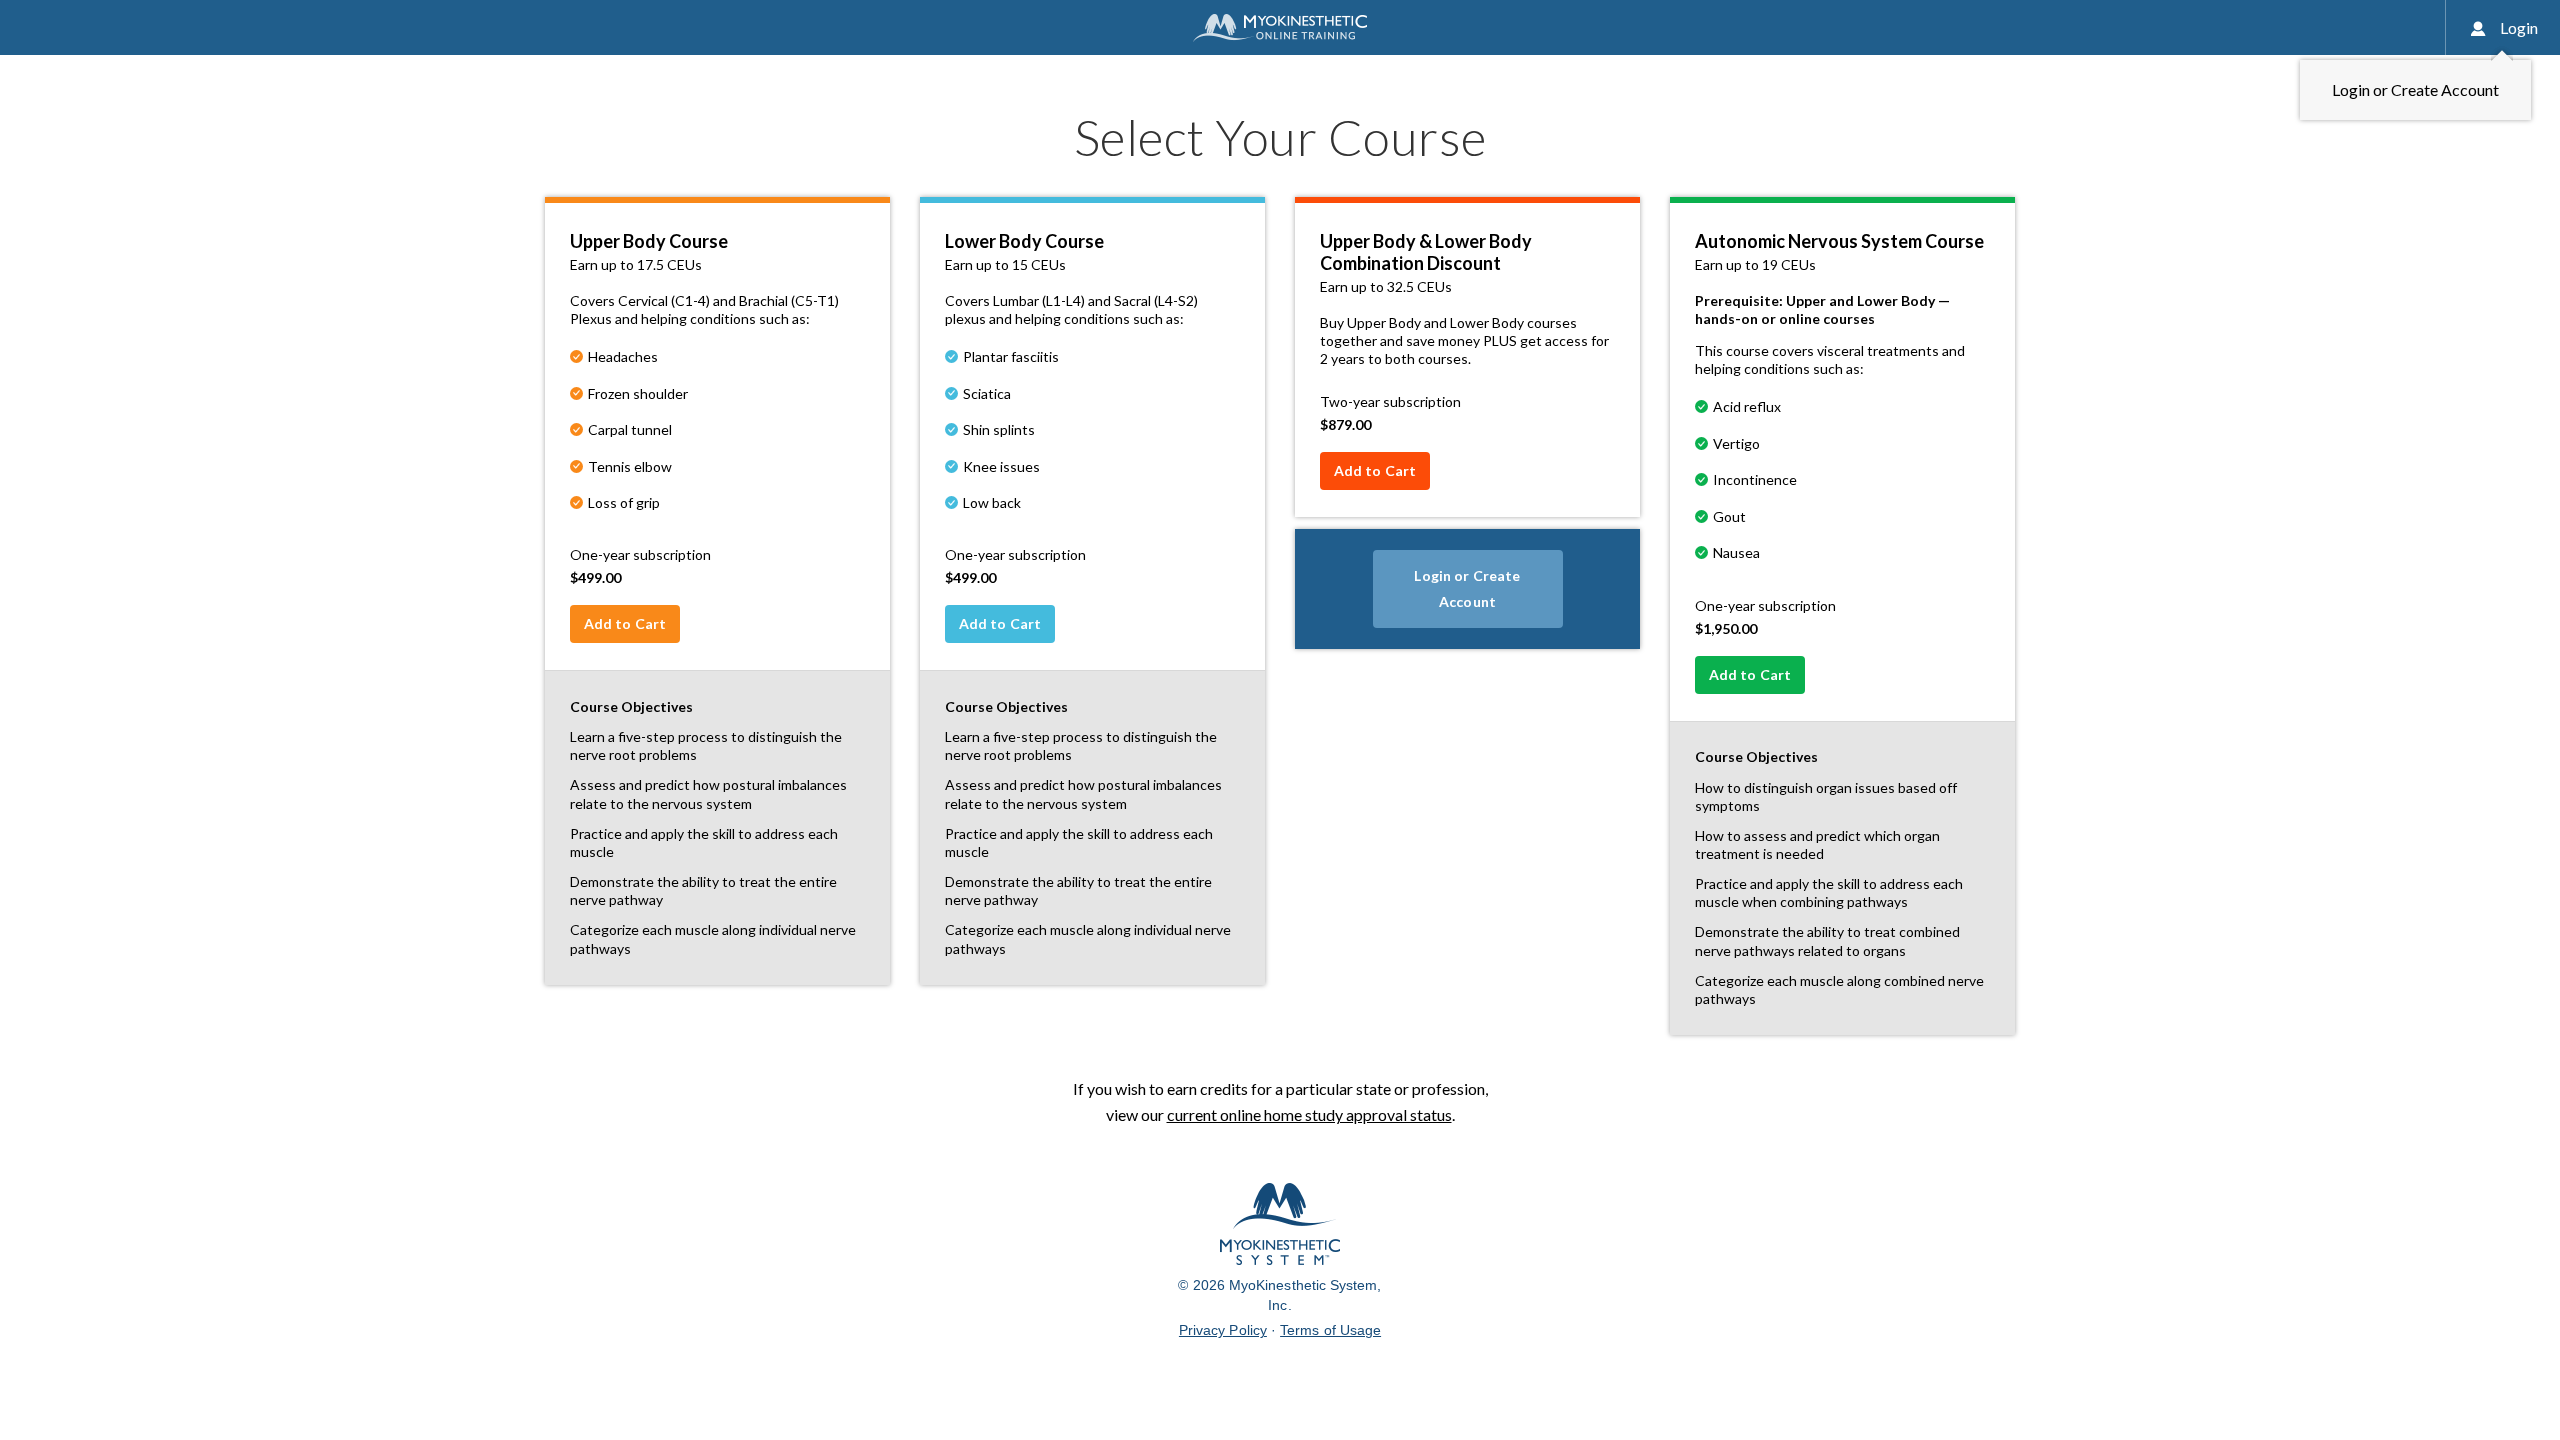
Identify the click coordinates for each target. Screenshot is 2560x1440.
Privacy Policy (1223, 1330)
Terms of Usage (1330, 1330)
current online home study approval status (1309, 1114)
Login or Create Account (1467, 588)
